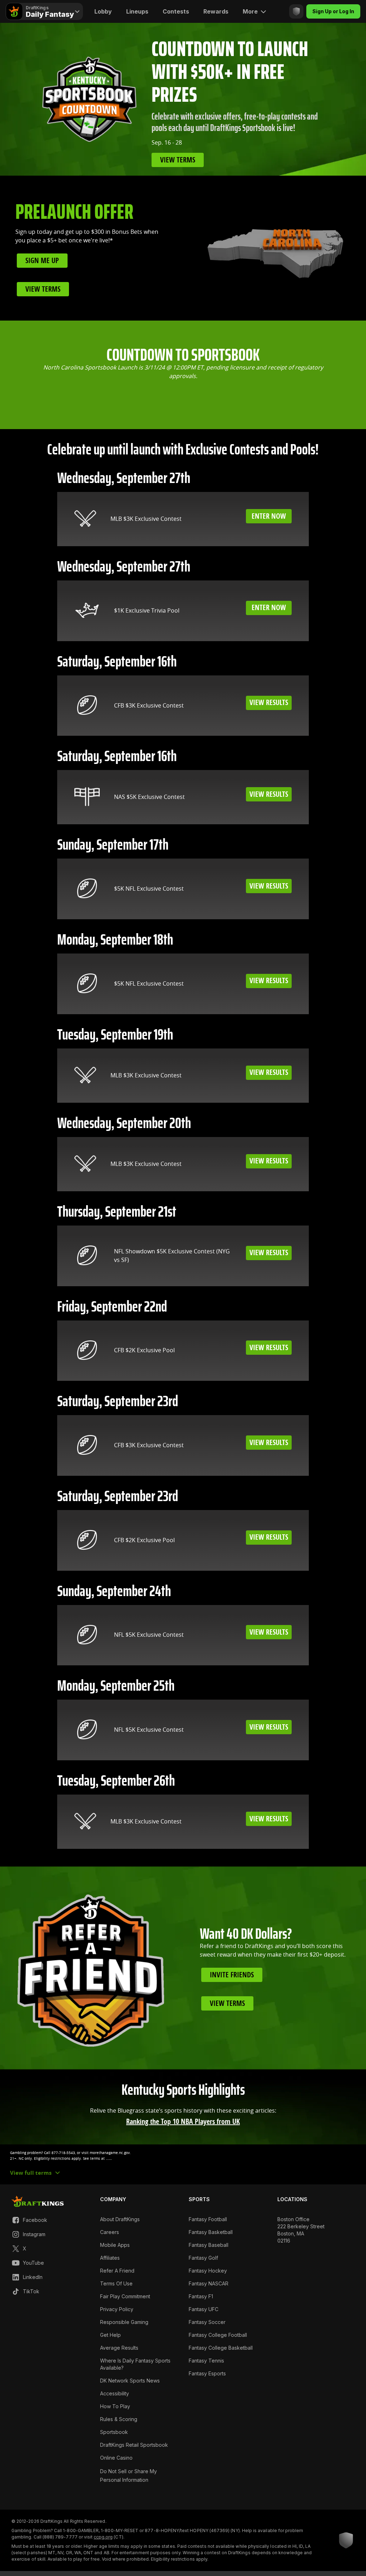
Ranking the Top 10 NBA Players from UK (183, 2122)
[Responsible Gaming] (296, 11)
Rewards (216, 11)
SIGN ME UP (42, 261)
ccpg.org (103, 2537)
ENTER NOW (269, 516)
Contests (176, 11)
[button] (183, 2156)
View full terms (31, 2173)
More (250, 11)
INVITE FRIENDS (232, 1975)
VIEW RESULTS (269, 703)
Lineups (137, 11)
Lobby (103, 11)
